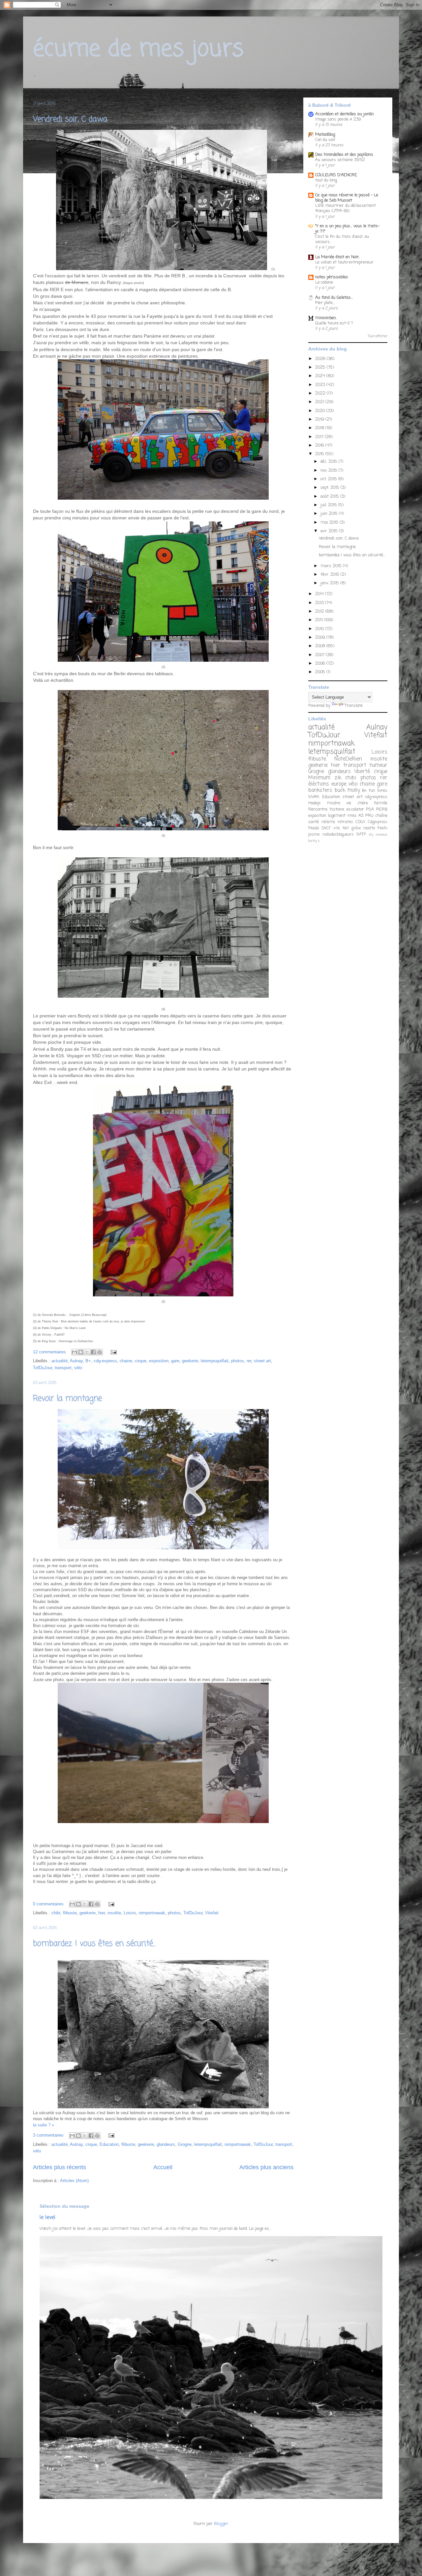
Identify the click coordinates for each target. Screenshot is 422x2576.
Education (109, 2144)
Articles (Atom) (74, 2181)
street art (262, 1361)
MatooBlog (325, 135)
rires (352, 816)
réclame (328, 822)
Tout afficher (378, 336)
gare (175, 1361)
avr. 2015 (330, 531)
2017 (320, 437)
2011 (320, 620)
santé (314, 822)
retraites (345, 822)
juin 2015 (330, 514)
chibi (56, 1913)
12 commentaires (49, 1352)
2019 (320, 419)
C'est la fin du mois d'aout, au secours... (342, 239)
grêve (356, 828)
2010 (320, 629)
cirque (141, 1361)
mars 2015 (332, 566)
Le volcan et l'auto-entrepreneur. (345, 262)
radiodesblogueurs (338, 835)
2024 (321, 376)
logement (337, 816)
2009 (321, 637)
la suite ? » (44, 2125)
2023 (321, 385)
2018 (320, 428)
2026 (321, 359)
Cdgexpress (378, 822)
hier (102, 1913)
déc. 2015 (330, 462)
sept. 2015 (331, 488)
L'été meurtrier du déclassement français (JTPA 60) (346, 208)
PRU (369, 816)
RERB (382, 809)
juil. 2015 (329, 505)
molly (354, 790)
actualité (60, 1361)
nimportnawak (152, 1913)
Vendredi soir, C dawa (70, 119)
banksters (320, 790)
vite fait (341, 828)
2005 (321, 672)
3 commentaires (48, 2135)
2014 (320, 594)
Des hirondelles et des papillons (344, 155)
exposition (159, 1361)
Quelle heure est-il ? (334, 323)
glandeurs (166, 2144)
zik (338, 778)
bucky (313, 841)
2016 (320, 445)
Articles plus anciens (266, 2167)
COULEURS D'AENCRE (336, 175)
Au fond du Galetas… (334, 298)
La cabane (324, 282)
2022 (321, 393)
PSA (370, 809)
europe (339, 784)
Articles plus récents (60, 2167)
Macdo (314, 828)
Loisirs (130, 1913)
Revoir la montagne (67, 1399)
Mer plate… (325, 303)
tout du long (326, 180)
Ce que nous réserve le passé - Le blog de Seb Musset (347, 198)
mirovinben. (326, 318)
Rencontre (318, 809)
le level (47, 2217)
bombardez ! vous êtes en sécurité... (94, 1944)
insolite (114, 1913)
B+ (88, 1361)
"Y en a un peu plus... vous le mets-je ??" (347, 229)
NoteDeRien (348, 759)
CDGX (360, 822)
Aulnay (76, 1361)
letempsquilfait (215, 1361)
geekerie (190, 1361)
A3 (361, 816)
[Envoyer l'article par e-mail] (113, 1352)
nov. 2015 (330, 471)
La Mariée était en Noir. (337, 257)
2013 (320, 603)
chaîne (381, 816)
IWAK (314, 797)
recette (369, 828)
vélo (78, 1368)
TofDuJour (43, 1368)
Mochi (382, 828)
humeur (378, 765)
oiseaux (381, 835)
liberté (362, 772)
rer (249, 1361)
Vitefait (212, 1913)
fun (372, 791)
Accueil (163, 2167)
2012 (320, 611)
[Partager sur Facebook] (93, 1352)
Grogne (185, 2144)
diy (371, 835)
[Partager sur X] (87, 1352)
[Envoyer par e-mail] (75, 1352)
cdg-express (105, 1361)
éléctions (319, 784)
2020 (321, 411)
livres (382, 791)
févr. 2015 (331, 575)
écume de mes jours (138, 49)
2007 (320, 655)
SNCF (326, 828)
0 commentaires (48, 1904)
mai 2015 (330, 523)
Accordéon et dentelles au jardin (345, 114)
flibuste (70, 1913)
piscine (314, 835)
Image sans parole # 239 (338, 119)
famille (381, 803)
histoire (337, 809)
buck (340, 790)
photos (238, 1361)
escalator (355, 809)
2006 (321, 664)
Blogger (221, 2524)
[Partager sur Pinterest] (100, 1352)
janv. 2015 (330, 583)
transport (63, 1368)
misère (333, 803)
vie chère (357, 803)
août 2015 (330, 497)
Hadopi (314, 803)
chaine (126, 1361)
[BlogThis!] (81, 1352)
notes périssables (332, 277)
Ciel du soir (325, 140)
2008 (321, 646)
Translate (354, 706)
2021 (320, 402)
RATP (361, 835)
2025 (321, 367)
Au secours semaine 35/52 (340, 160)
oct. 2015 (329, 479)
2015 (320, 454)
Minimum (319, 778)
